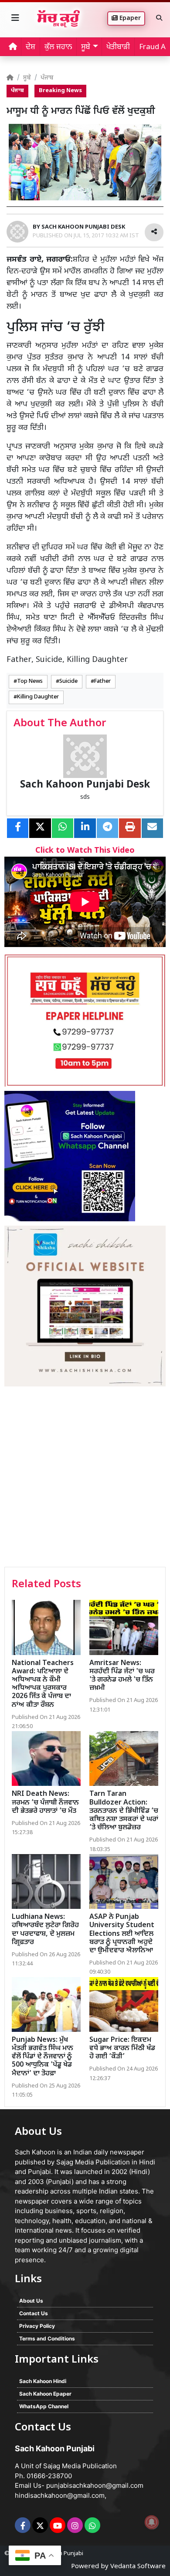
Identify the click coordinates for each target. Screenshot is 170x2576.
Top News (30, 681)
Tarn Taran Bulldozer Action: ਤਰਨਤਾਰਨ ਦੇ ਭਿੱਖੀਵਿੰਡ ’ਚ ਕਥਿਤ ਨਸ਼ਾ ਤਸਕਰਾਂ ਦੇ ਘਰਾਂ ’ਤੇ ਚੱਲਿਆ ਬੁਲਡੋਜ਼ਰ (124, 1811)
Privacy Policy (37, 2326)
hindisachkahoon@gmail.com (60, 2495)
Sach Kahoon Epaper (45, 2394)
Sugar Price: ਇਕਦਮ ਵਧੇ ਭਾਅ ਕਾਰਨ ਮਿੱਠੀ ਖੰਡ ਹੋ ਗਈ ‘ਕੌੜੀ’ (122, 2049)
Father (102, 681)
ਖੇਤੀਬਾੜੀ (118, 47)
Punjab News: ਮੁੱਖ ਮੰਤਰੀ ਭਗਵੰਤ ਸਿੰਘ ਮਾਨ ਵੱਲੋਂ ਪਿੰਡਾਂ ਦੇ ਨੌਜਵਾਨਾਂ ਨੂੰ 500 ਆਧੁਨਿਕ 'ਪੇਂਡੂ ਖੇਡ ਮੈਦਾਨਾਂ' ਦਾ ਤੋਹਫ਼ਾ (42, 2057)
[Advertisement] (85, 1478)
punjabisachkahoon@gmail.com (95, 2485)
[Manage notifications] (152, 2522)
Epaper (129, 18)
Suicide (68, 681)
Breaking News (60, 91)
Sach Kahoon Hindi (43, 2381)
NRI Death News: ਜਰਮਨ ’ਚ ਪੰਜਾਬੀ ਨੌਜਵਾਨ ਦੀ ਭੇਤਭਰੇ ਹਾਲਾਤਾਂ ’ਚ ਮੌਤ (45, 1803)
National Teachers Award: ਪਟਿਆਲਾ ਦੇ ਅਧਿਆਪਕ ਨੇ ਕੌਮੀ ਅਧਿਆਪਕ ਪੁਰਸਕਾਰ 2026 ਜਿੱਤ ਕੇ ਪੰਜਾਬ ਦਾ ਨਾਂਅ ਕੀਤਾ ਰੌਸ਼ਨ (43, 1684)
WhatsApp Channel (44, 2406)
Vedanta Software (138, 2567)
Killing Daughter (38, 697)
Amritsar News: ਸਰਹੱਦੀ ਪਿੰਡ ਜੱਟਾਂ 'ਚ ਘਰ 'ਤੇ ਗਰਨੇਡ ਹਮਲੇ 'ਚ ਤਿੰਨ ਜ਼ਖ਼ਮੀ (122, 1676)
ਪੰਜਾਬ (47, 78)
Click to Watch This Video (85, 851)
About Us (31, 2301)
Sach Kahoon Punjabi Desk (85, 785)
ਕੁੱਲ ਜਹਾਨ (58, 47)
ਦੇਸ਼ (31, 47)
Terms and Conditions (47, 2338)
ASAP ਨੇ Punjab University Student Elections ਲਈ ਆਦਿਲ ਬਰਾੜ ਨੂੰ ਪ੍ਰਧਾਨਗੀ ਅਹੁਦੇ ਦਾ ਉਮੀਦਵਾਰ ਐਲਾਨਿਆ (122, 1934)
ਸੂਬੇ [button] (86, 47)
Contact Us (34, 2313)
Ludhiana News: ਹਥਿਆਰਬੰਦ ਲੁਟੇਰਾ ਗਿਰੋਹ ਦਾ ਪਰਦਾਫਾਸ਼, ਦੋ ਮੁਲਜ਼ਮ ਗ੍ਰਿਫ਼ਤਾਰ (45, 1930)
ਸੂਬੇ (27, 78)
